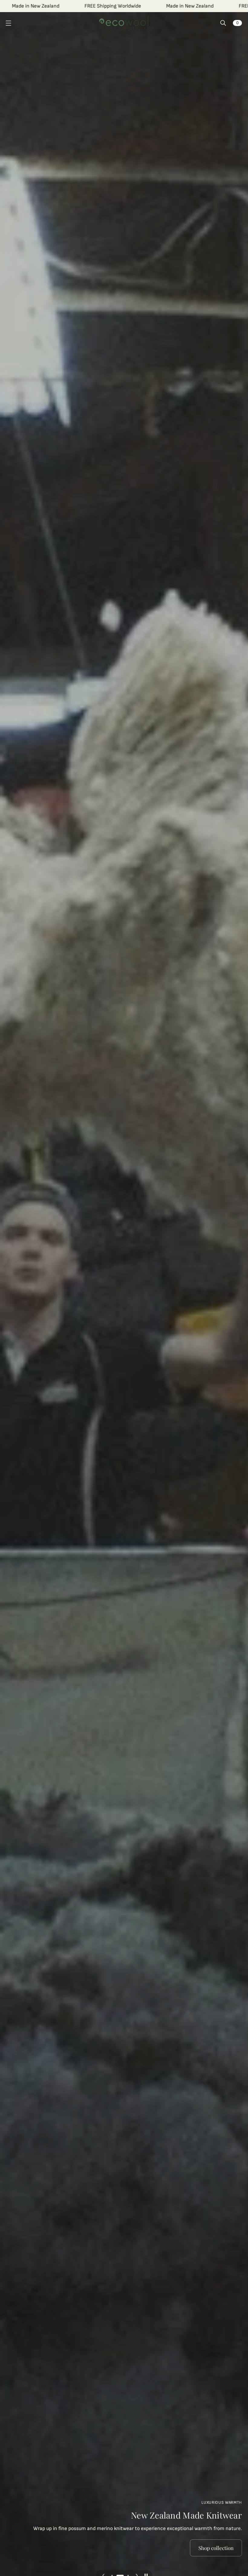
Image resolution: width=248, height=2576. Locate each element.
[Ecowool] (124, 23)
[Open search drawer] (223, 23)
